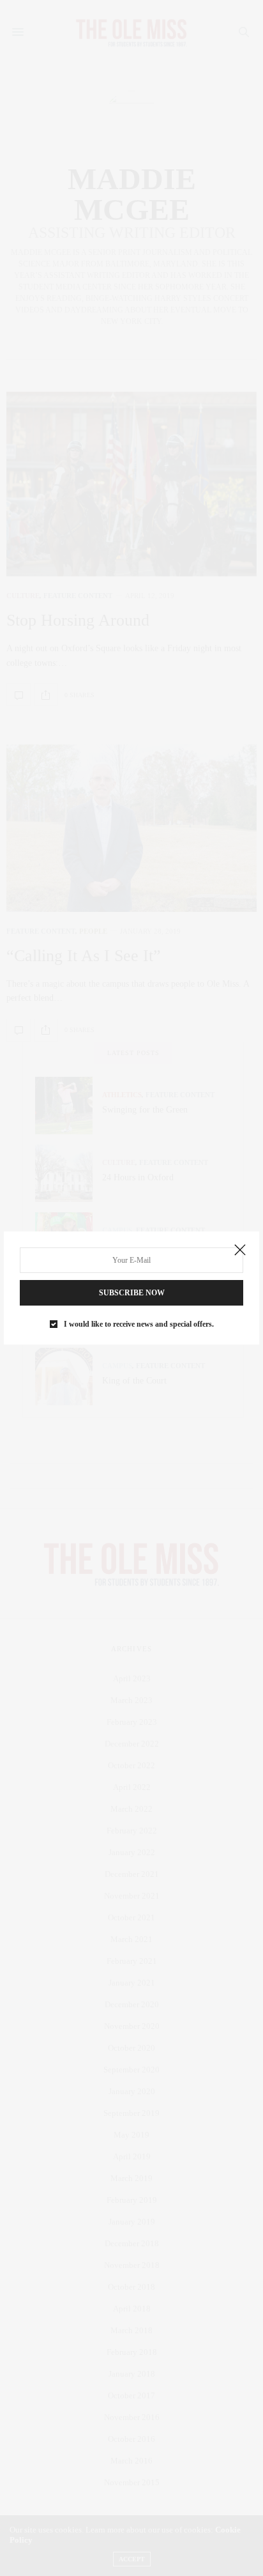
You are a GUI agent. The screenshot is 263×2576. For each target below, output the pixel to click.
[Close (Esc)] (240, 1251)
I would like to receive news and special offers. (139, 1324)
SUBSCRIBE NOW (132, 1293)
